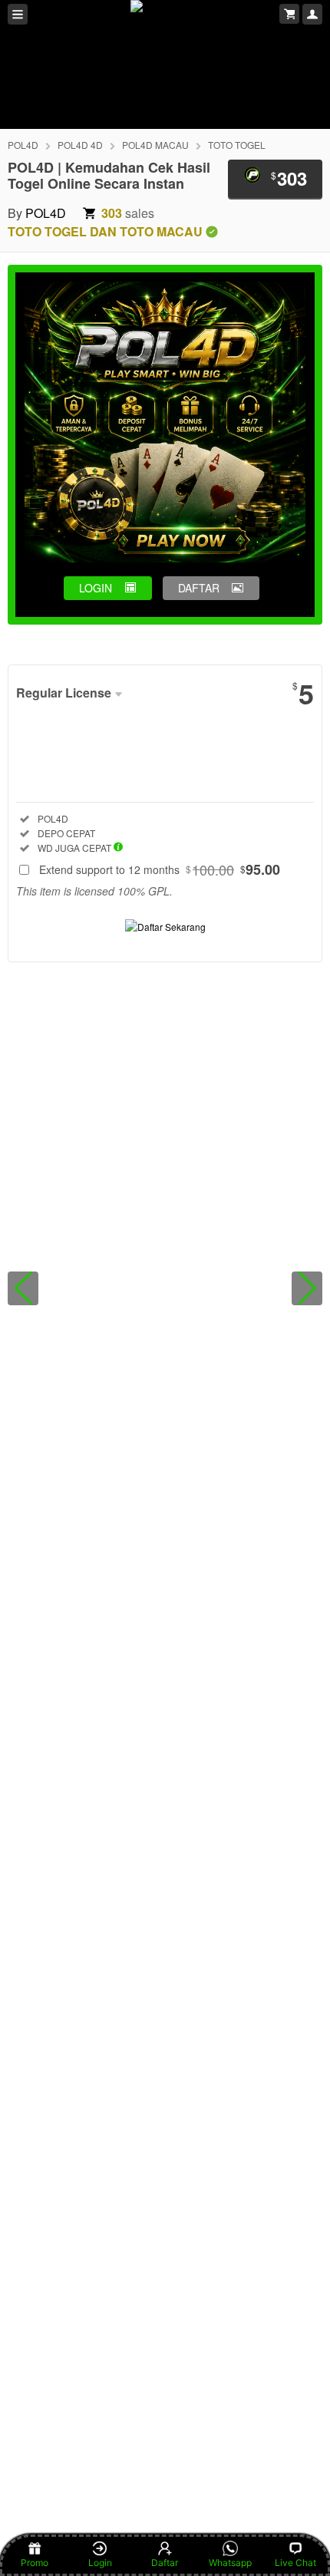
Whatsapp (230, 2563)
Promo (35, 2563)
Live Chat (295, 2563)
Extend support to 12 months (160, 869)
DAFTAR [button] (199, 588)
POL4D (23, 145)
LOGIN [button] (96, 588)
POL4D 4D (80, 145)
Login (100, 2563)
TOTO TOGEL (237, 145)
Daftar (165, 2563)
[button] (23, 1288)
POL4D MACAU (155, 145)
